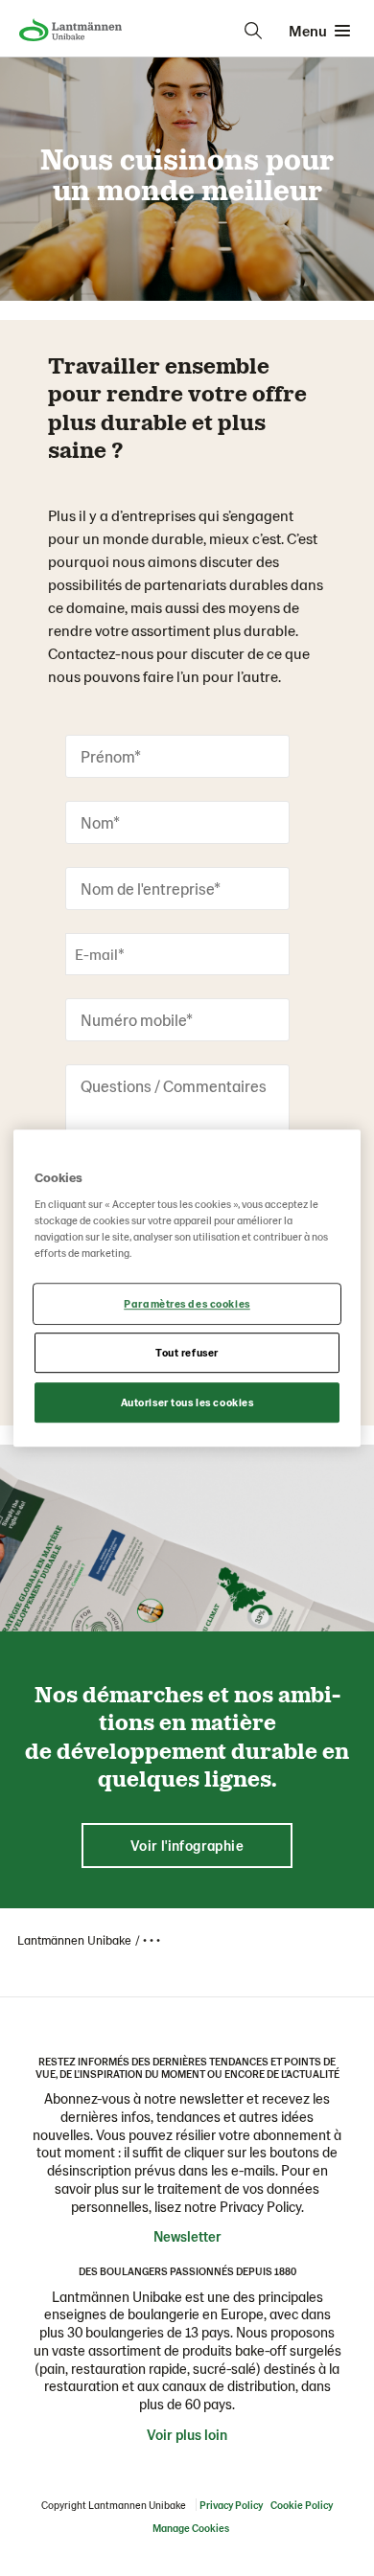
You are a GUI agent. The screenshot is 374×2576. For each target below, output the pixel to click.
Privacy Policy (231, 2505)
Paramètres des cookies (187, 1304)
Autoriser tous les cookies (187, 1402)
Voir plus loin (187, 2434)
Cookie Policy (302, 2505)
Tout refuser (187, 1352)
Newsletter (187, 2236)
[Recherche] (253, 31)
